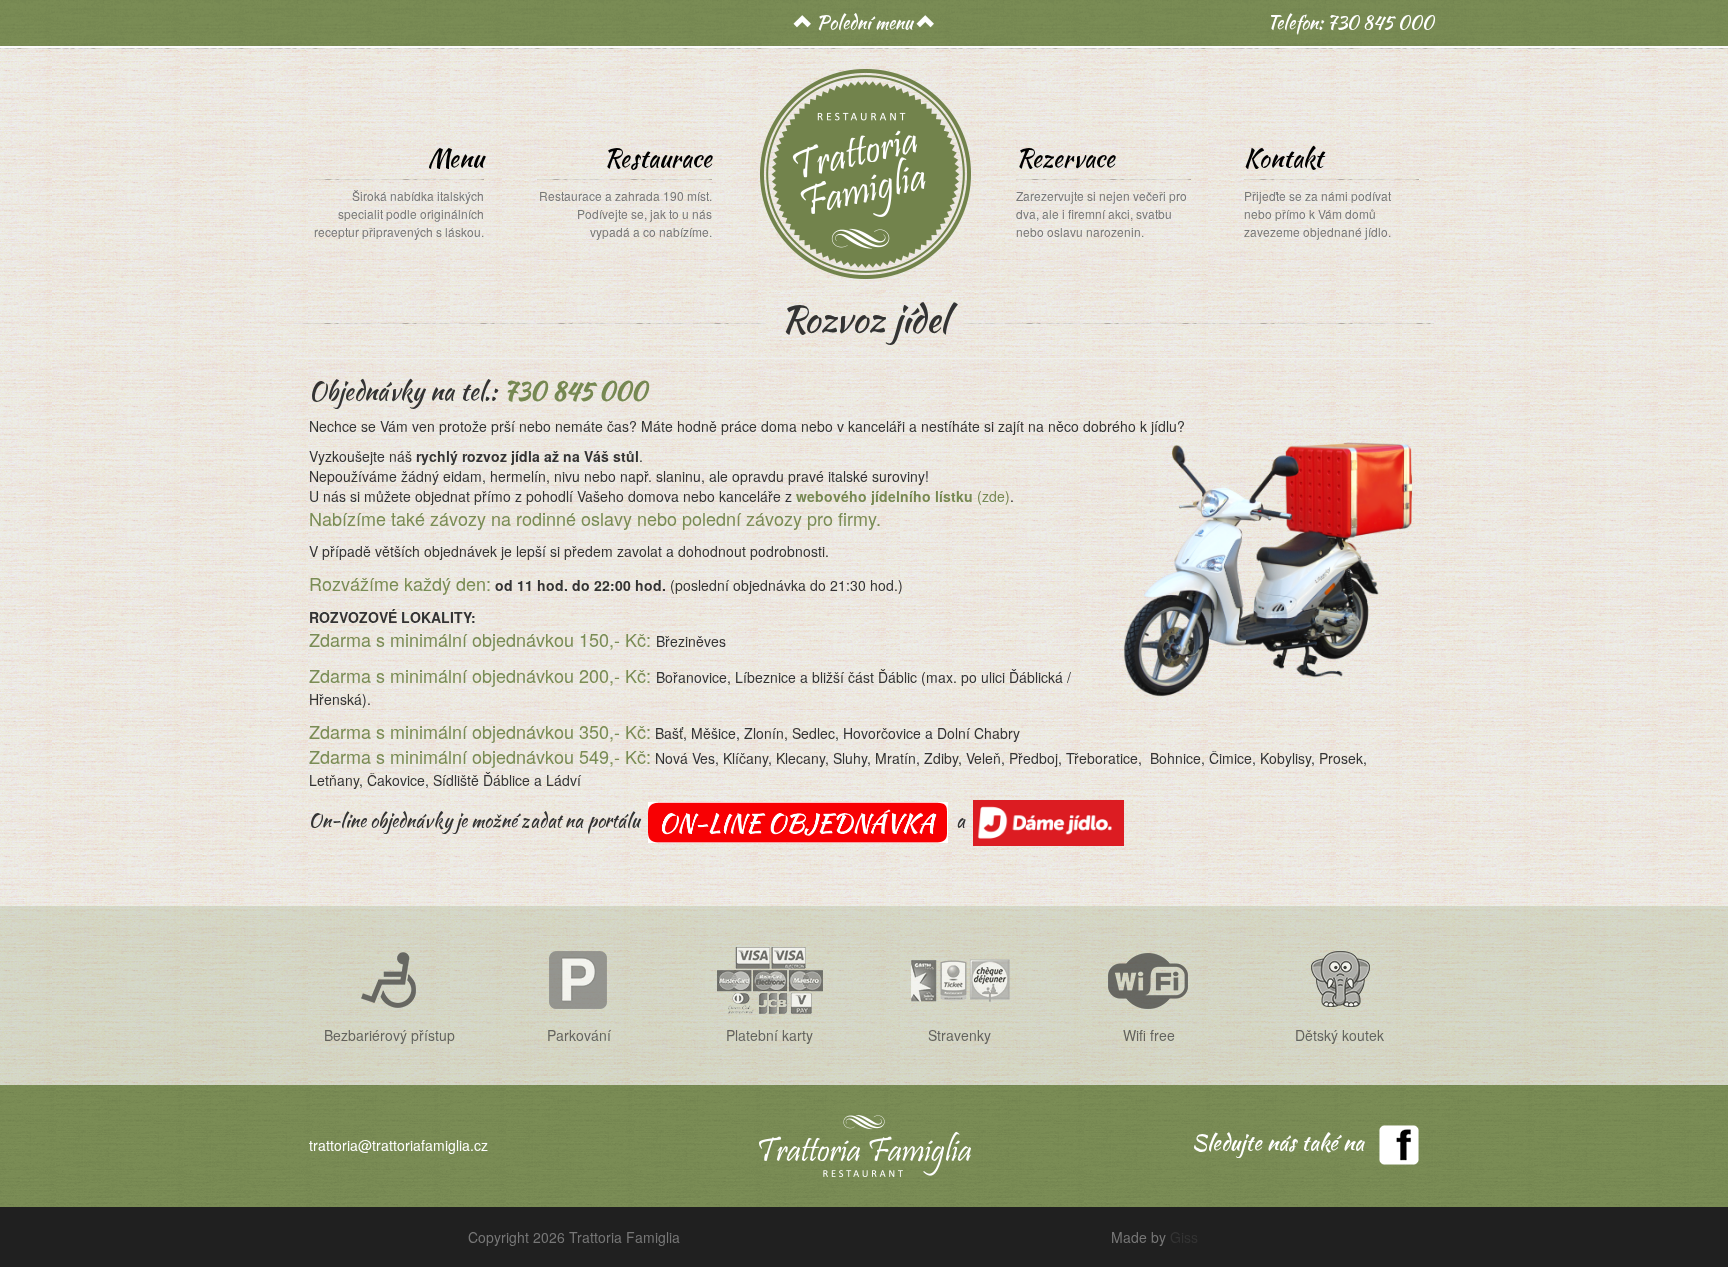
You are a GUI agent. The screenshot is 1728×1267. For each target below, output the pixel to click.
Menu (399, 190)
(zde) (993, 496)
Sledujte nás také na (1278, 1142)
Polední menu (864, 22)
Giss (1184, 1237)
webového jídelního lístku (886, 496)
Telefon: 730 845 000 (1350, 22)
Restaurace (625, 190)
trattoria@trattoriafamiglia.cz (398, 1145)
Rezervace (1101, 190)
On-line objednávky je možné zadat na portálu (474, 820)
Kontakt (1317, 190)
